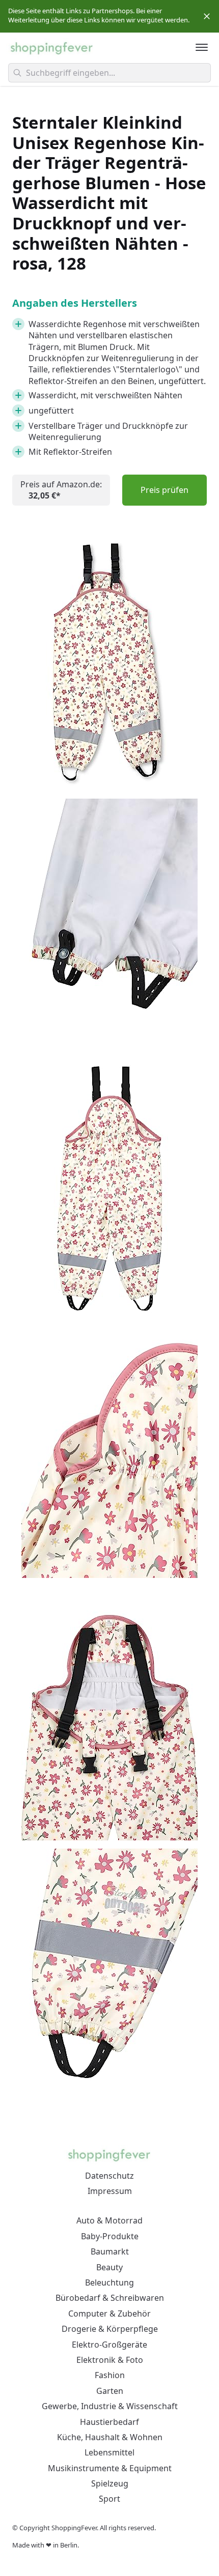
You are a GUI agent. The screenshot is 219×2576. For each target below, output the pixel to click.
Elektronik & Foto (110, 2360)
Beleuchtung (109, 2282)
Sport (109, 2499)
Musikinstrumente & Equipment (110, 2468)
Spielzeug (110, 2483)
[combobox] (109, 73)
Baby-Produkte (110, 2236)
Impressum (110, 2191)
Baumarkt (110, 2251)
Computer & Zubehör (109, 2314)
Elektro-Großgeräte (109, 2345)
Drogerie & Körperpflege (110, 2329)
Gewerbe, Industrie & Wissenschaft (110, 2406)
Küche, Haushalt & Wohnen (110, 2437)
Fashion (110, 2375)
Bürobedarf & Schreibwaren (110, 2298)
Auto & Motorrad (109, 2220)
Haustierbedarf (109, 2422)
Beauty (109, 2267)
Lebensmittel (109, 2452)
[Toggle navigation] (202, 47)
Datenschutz (109, 2176)
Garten (110, 2391)
